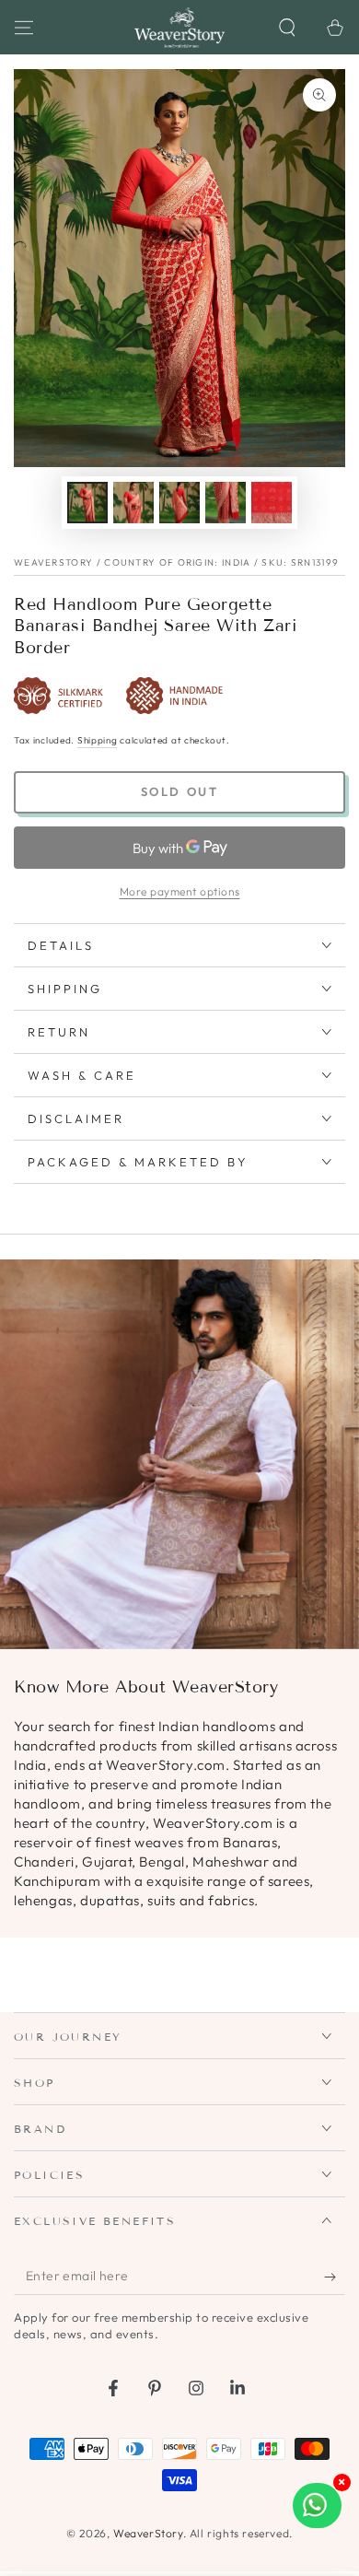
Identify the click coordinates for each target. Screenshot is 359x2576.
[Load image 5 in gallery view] (272, 503)
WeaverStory (148, 2533)
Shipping (98, 740)
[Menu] (24, 28)
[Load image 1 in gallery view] (87, 503)
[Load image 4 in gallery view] (226, 503)
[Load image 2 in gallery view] (133, 503)
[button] (287, 28)
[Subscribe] (335, 2277)
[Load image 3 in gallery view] (179, 503)
